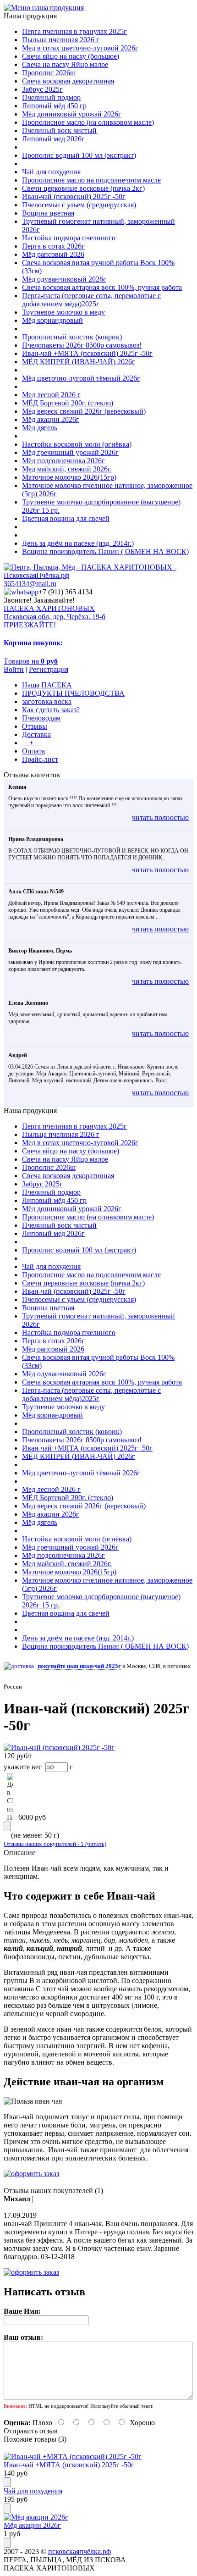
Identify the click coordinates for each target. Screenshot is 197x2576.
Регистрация (49, 669)
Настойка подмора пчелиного (69, 238)
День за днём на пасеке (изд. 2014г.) (78, 543)
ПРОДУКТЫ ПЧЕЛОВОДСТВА (73, 693)
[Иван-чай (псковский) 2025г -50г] (59, 1748)
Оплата (33, 751)
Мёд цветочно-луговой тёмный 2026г (81, 378)
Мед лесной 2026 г (51, 395)
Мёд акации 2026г (51, 419)
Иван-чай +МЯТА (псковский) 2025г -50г (87, 353)
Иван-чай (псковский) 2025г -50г (74, 197)
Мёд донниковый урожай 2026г (72, 114)
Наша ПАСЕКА (47, 685)
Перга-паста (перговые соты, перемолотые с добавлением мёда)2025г (91, 300)
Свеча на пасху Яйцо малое (65, 64)
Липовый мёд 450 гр (54, 106)
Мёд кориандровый (52, 320)
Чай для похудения (51, 172)
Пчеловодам (41, 718)
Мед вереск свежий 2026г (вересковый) (84, 411)
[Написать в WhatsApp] (21, 592)
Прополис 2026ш (49, 73)
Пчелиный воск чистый (59, 130)
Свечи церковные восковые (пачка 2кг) (83, 188)
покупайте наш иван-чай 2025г (79, 1666)
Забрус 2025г (42, 89)
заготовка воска (47, 701)
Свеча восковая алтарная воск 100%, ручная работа (102, 287)
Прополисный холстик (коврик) (72, 337)
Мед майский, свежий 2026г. (67, 469)
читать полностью (160, 817)
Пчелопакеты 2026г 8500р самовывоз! (82, 345)
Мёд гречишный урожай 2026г (70, 452)
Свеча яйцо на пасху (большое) (71, 56)
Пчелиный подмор (51, 97)
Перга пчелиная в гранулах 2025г (74, 31)
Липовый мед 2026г (53, 139)
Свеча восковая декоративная (68, 81)
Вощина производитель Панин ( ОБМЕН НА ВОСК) (105, 551)
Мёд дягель (40, 428)
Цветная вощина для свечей (66, 518)
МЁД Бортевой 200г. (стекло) (68, 403)
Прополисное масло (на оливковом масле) (88, 122)
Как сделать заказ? (51, 710)
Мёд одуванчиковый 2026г (64, 279)
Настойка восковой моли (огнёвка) (77, 444)
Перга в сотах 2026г (53, 246)
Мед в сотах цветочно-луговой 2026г (80, 48)
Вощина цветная (48, 213)
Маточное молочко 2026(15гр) (69, 477)
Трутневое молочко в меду (63, 312)
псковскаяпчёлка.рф (79, 2551)
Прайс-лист (40, 759)
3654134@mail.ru (30, 584)
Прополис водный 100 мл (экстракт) (79, 155)
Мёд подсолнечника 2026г (63, 461)
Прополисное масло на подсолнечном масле (91, 180)
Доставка (36, 734)
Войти (14, 669)
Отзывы (35, 726)
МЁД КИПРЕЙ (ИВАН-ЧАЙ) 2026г (79, 362)
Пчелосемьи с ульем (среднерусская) (79, 205)
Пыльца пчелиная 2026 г (61, 40)
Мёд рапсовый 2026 (53, 254)
